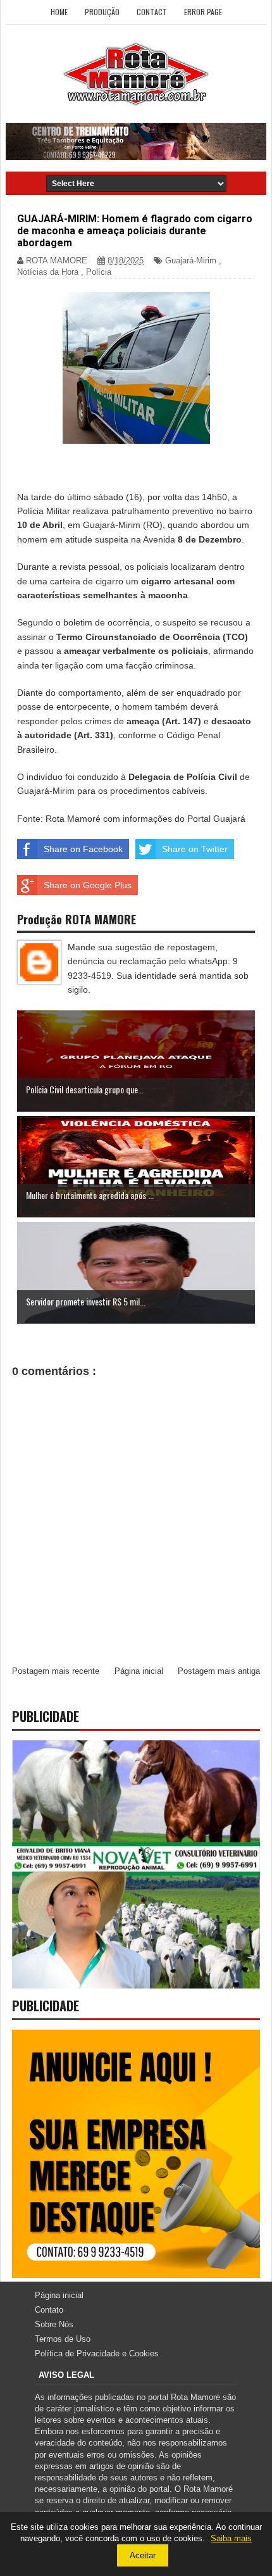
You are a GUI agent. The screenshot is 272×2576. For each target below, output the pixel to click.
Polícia (99, 272)
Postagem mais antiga (219, 1671)
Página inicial (139, 1671)
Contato (49, 2310)
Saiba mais (231, 2538)
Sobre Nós (54, 2324)
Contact (152, 12)
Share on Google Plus (88, 885)
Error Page (203, 12)
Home (59, 12)
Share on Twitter (195, 849)
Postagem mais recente (56, 1671)
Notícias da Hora (48, 272)
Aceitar (143, 2555)
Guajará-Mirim (191, 261)
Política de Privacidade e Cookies (97, 2353)
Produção (102, 12)
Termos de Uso (63, 2339)
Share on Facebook (83, 849)
